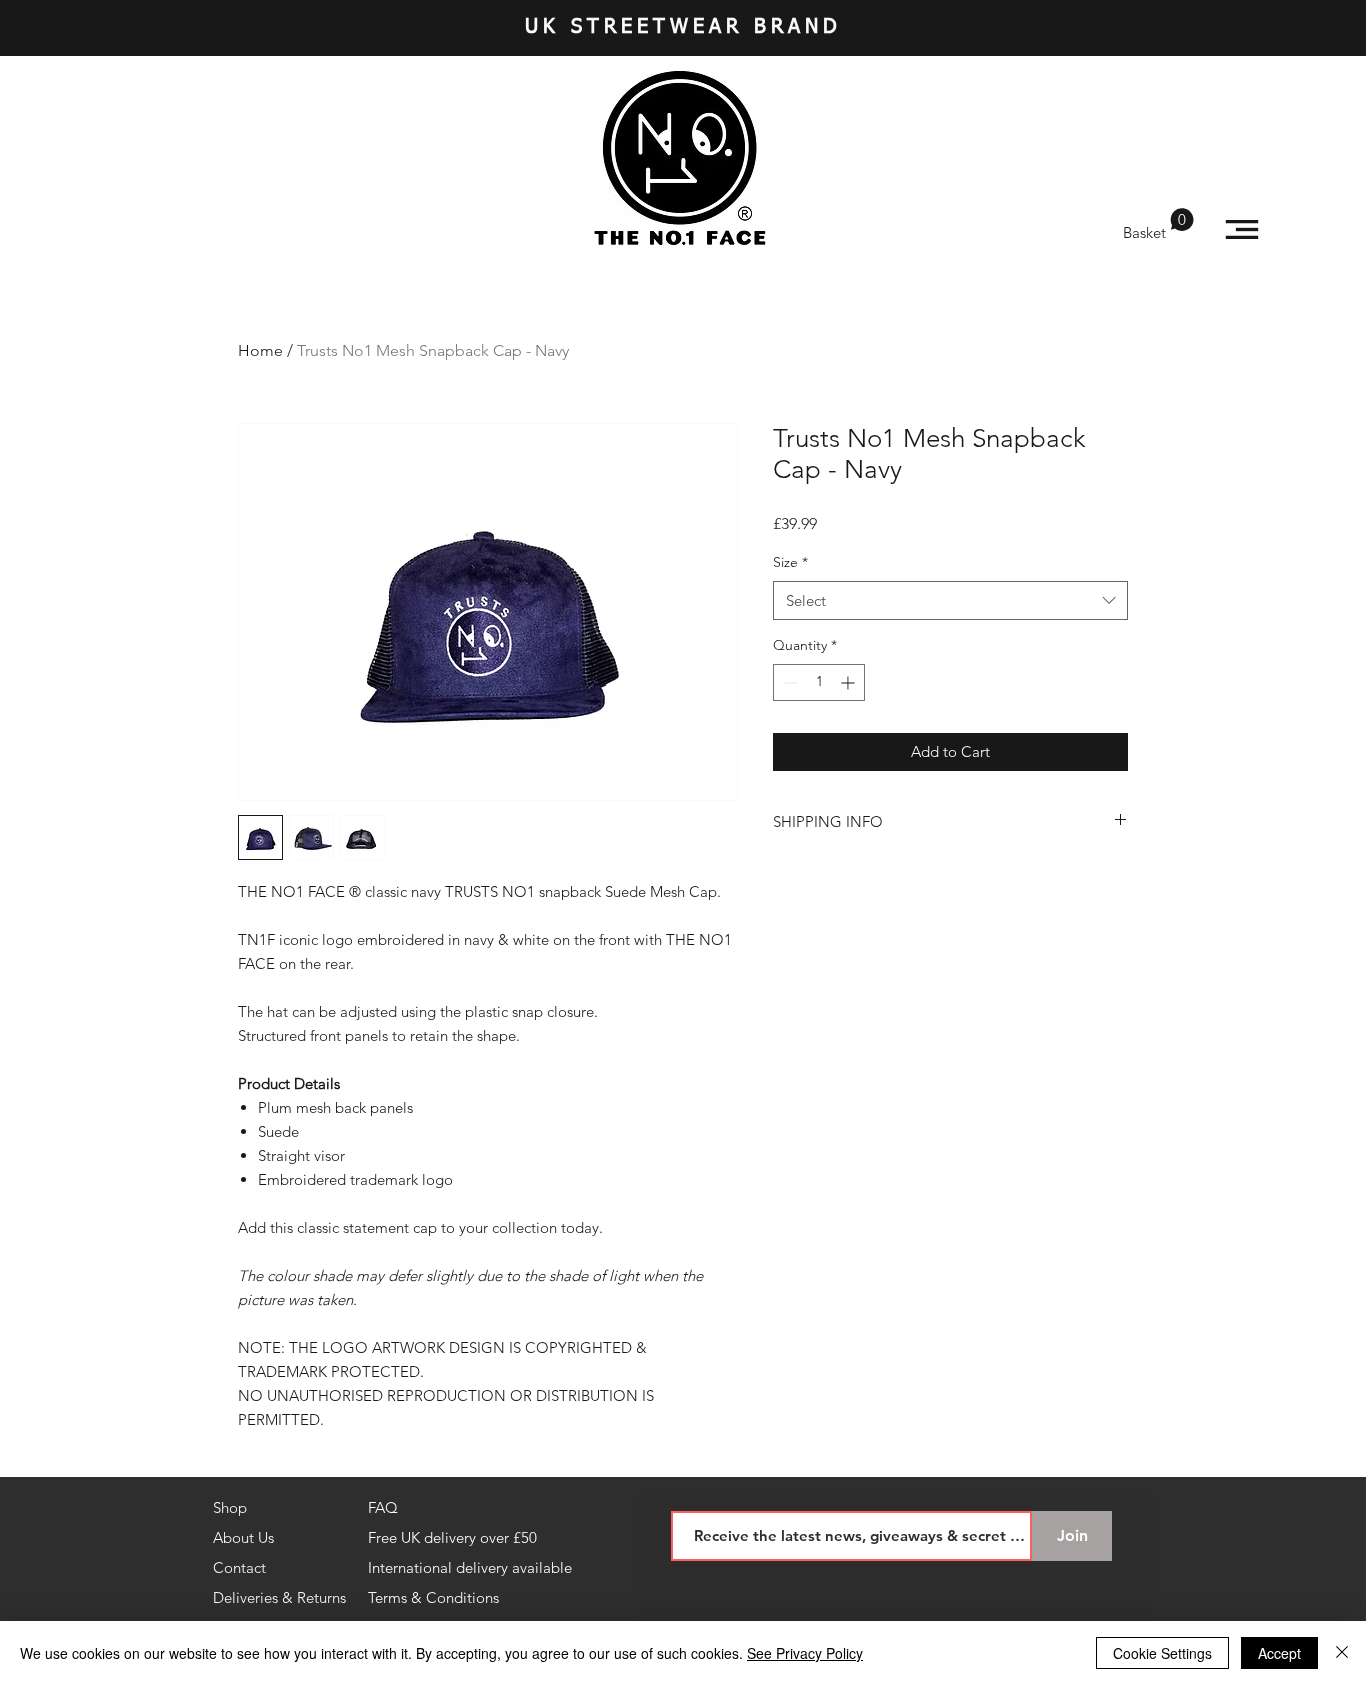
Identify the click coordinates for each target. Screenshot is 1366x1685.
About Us (243, 1537)
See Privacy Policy (805, 1653)
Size (790, 562)
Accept (1279, 1653)
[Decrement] (788, 682)
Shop (230, 1507)
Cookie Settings (1162, 1653)
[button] (1158, 225)
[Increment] (849, 682)
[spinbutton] (819, 682)
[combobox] (950, 600)
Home (260, 350)
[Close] (1342, 1653)
